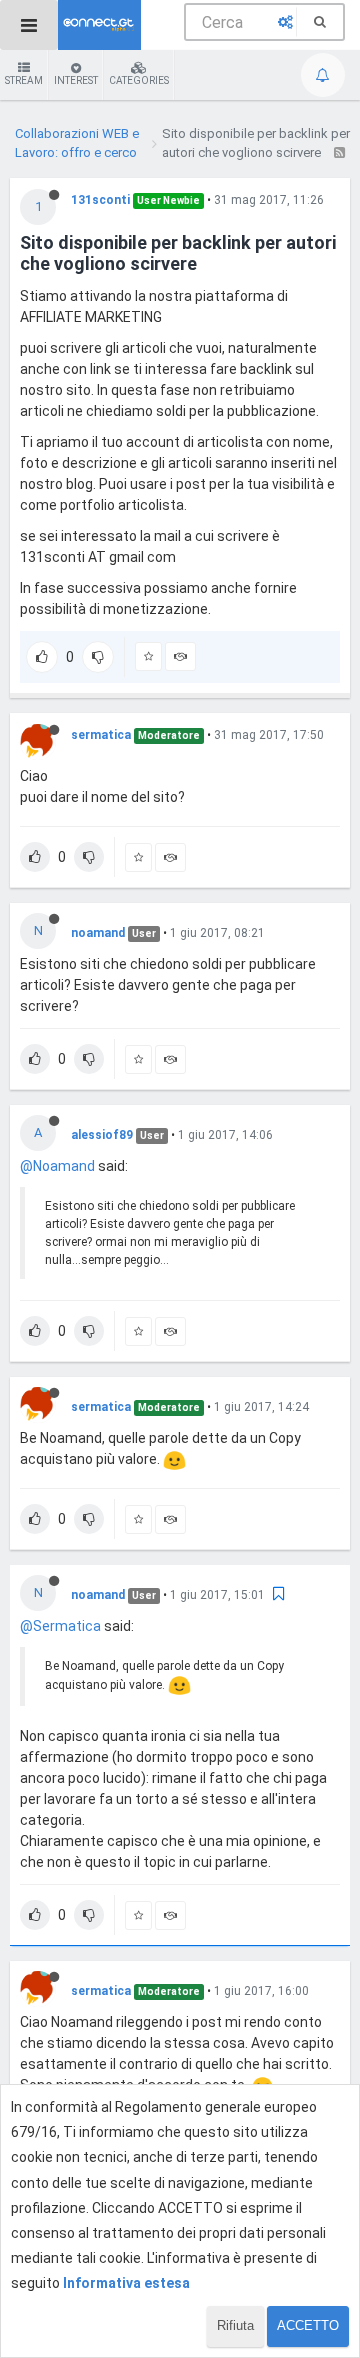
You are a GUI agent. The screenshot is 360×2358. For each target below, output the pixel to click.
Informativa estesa (126, 2283)
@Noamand (57, 1166)
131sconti (100, 200)
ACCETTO (308, 2325)
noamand (98, 933)
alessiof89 (102, 1135)
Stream (24, 80)
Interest (76, 80)
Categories (139, 80)
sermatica (101, 735)
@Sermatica (60, 1626)
